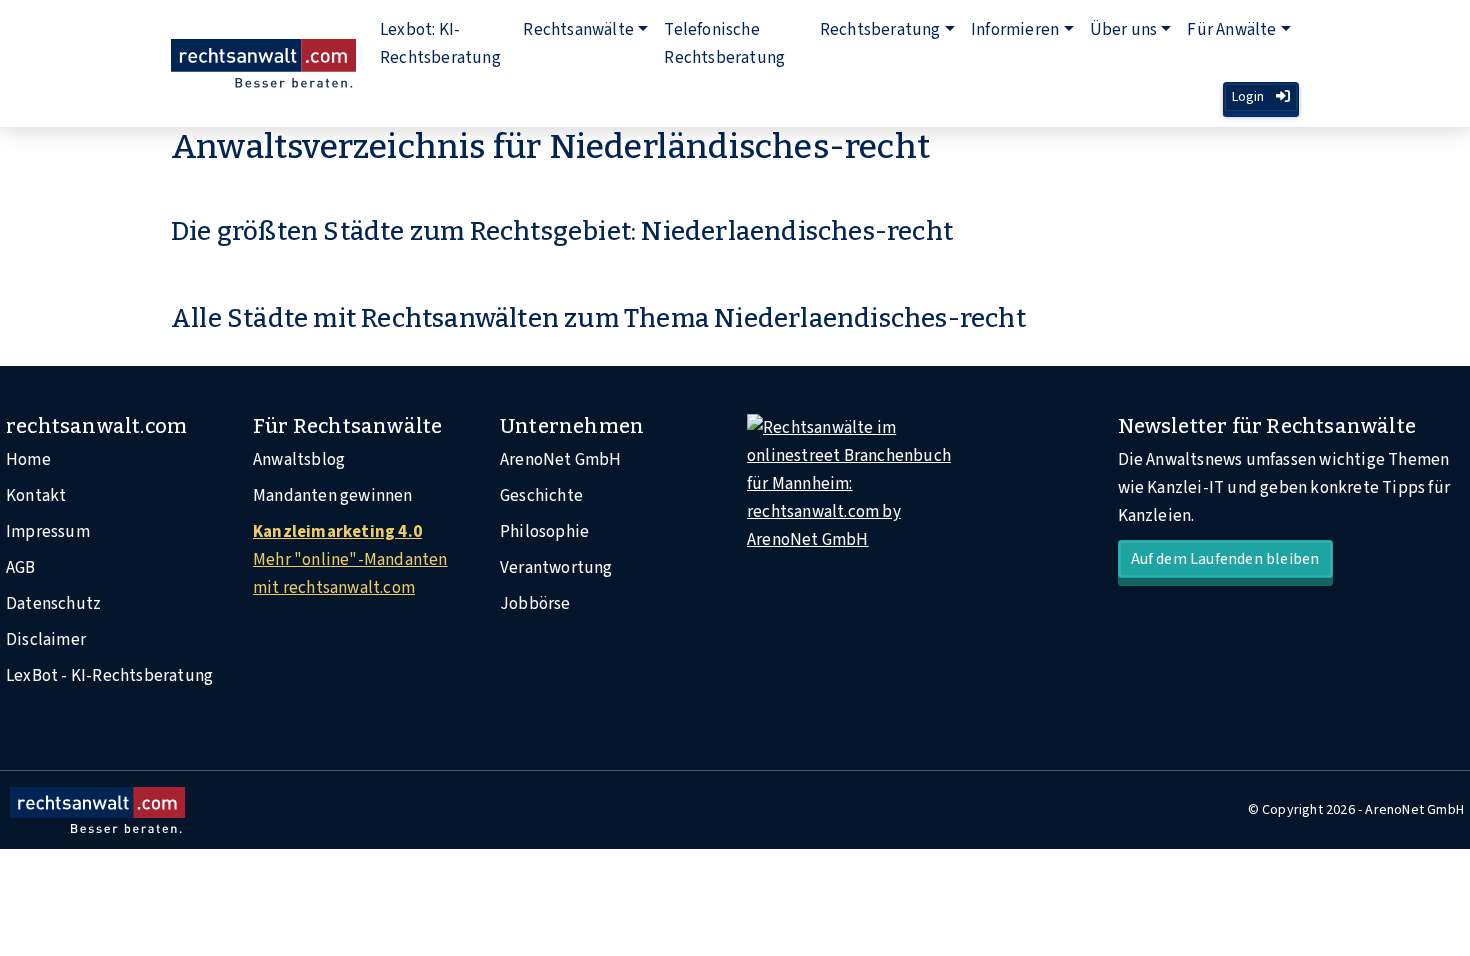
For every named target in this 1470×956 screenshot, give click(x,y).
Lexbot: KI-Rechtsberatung (440, 44)
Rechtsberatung (880, 30)
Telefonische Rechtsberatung (724, 44)
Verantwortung (556, 568)
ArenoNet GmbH (561, 460)
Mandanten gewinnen (333, 496)
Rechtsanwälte (578, 30)
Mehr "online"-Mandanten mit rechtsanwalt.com (350, 560)
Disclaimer (46, 640)
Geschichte (541, 496)
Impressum (48, 532)
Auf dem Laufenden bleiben (1225, 559)
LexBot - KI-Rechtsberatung (109, 676)
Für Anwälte (1231, 30)
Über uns (1124, 30)
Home (28, 460)
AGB (21, 568)
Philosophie (544, 532)
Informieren (1015, 30)
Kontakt (36, 496)
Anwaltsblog (299, 460)
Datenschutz (53, 604)
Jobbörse (535, 604)
